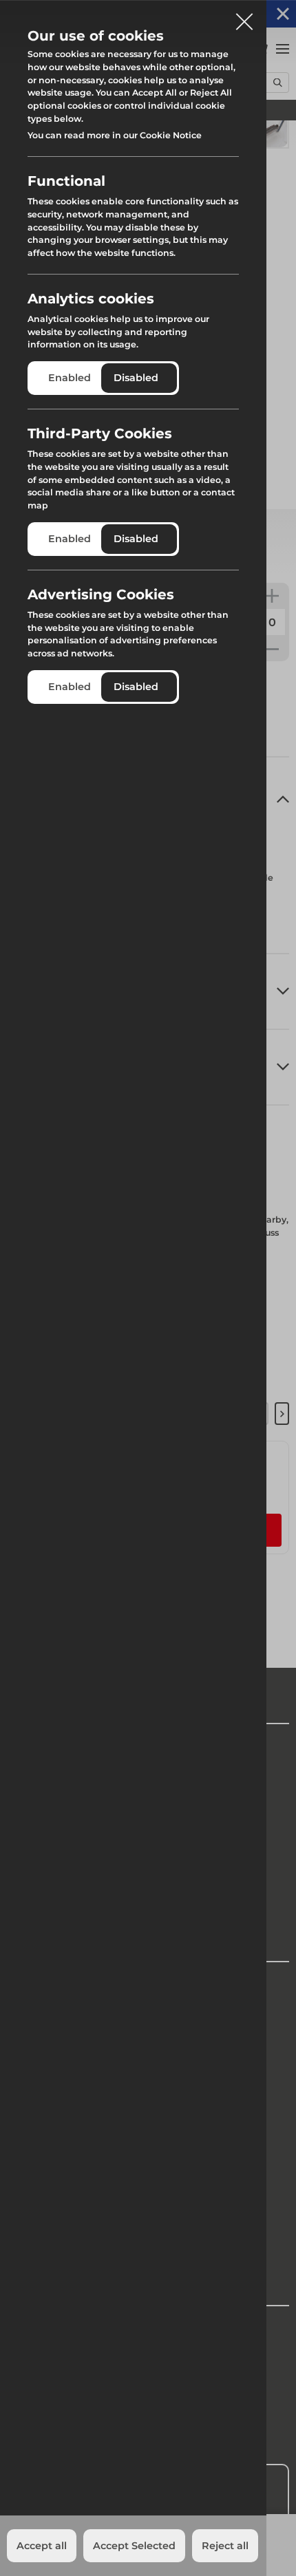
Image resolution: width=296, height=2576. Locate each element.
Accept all (42, 2546)
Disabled (136, 378)
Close (244, 17)
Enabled (70, 378)
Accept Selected (134, 2546)
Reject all (225, 2546)
